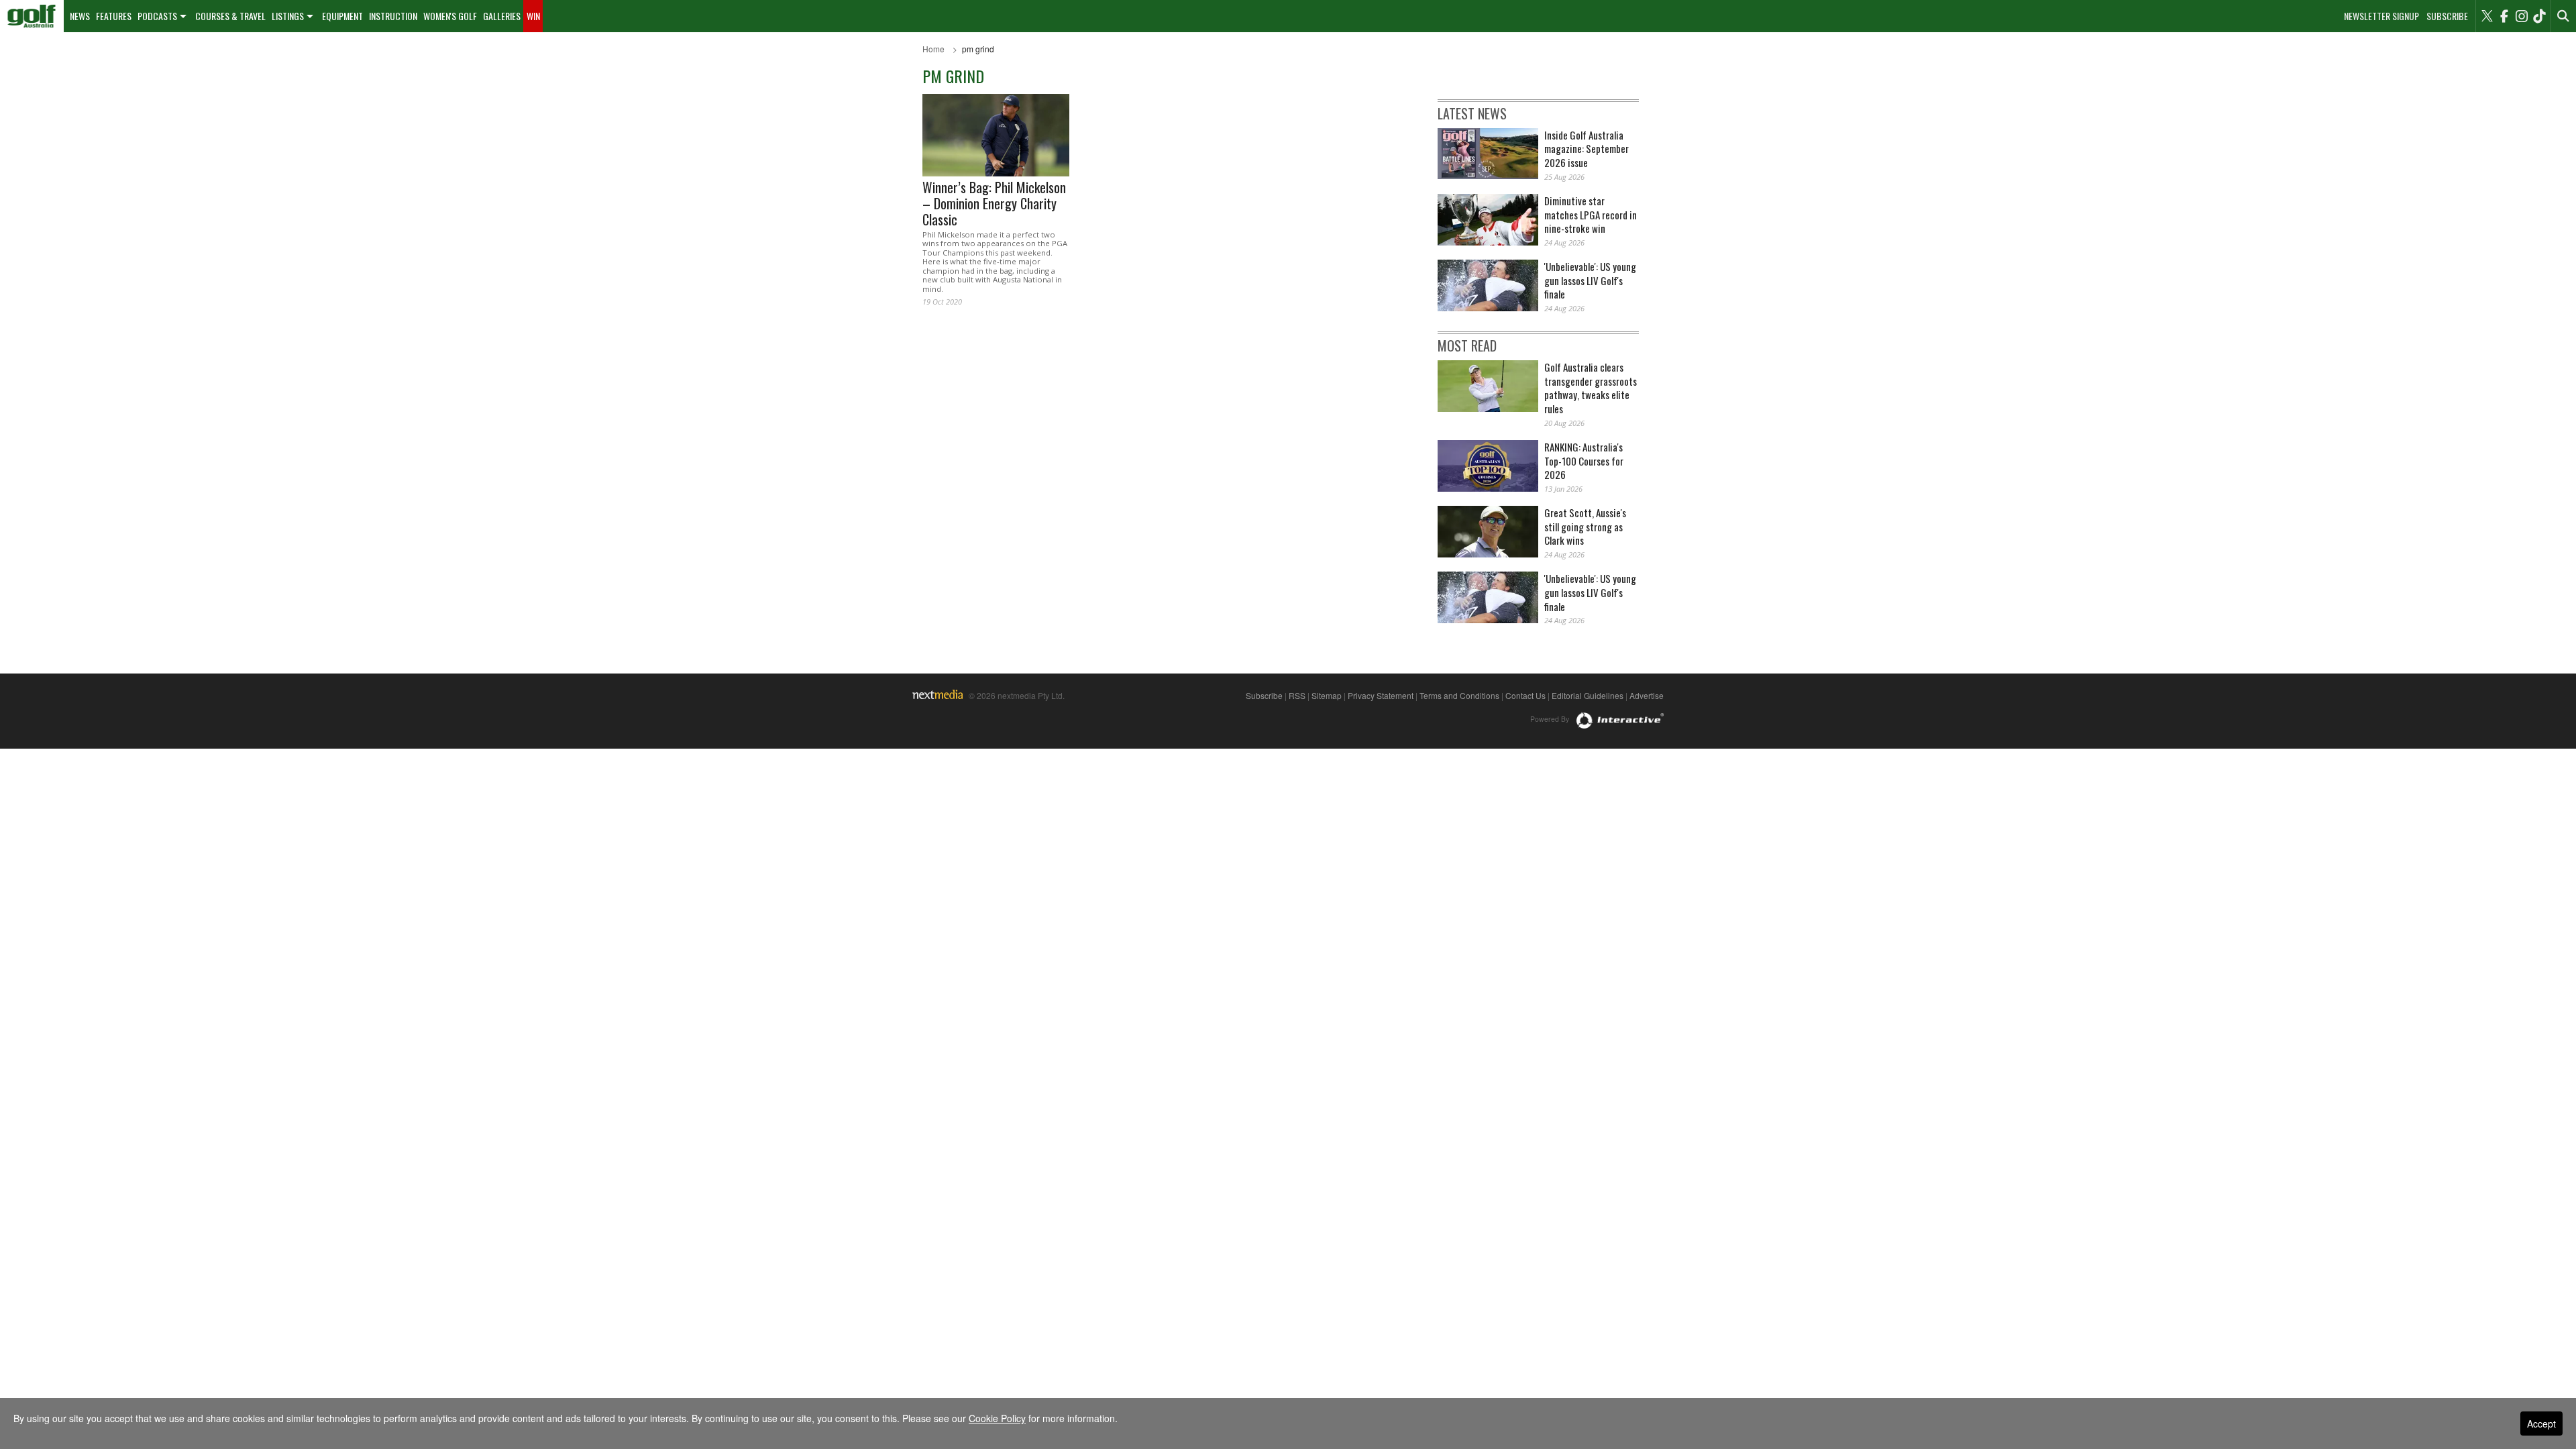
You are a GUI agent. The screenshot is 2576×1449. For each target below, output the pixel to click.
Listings (288, 16)
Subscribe (2447, 16)
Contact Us (1525, 695)
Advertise (1647, 695)
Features (114, 16)
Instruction (393, 16)
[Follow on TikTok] (2539, 16)
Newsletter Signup (2381, 16)
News (80, 16)
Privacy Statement (1381, 695)
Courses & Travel (230, 16)
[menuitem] (32, 16)
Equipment (342, 16)
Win (533, 16)
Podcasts (157, 16)
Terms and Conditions (1459, 695)
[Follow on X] (2487, 16)
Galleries (502, 16)
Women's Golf (450, 16)
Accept (2541, 1424)
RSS (1297, 695)
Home (933, 49)
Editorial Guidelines (1588, 695)
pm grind (978, 49)
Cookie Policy (997, 1418)
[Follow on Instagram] (2522, 16)
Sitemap (1327, 695)
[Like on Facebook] (2504, 16)
